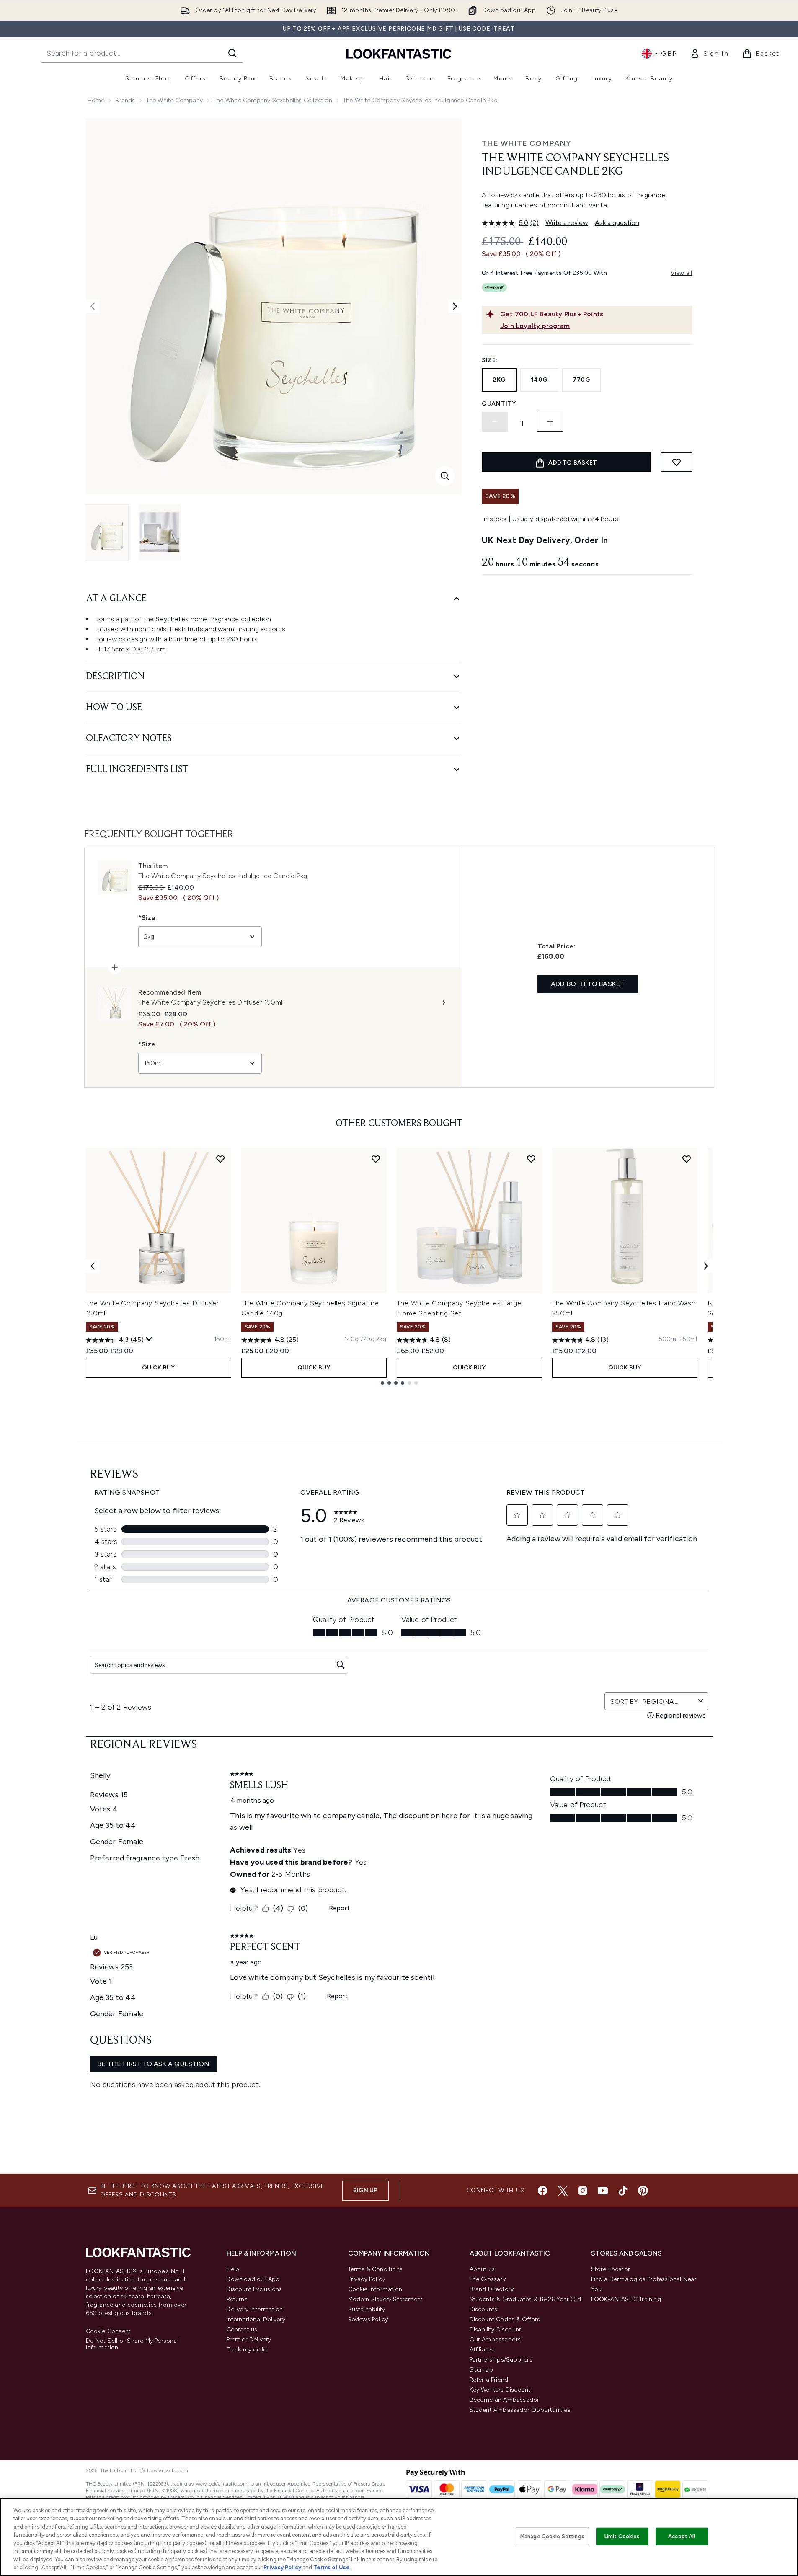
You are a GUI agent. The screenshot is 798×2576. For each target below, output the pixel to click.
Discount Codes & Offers (505, 2319)
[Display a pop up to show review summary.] (149, 1339)
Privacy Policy (367, 2279)
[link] (709, 54)
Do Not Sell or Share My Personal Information (132, 2344)
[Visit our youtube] (603, 2191)
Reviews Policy (368, 2319)
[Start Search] (232, 53)
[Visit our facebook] (542, 2191)
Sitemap (481, 2370)
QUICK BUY (159, 1368)
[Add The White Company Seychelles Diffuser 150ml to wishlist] (220, 1159)
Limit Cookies (622, 2536)
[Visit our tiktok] (623, 2191)
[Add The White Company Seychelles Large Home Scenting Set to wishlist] (531, 1159)
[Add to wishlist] (677, 462)
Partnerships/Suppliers (501, 2360)
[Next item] (706, 1266)
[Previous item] (93, 1266)
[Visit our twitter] (563, 2191)
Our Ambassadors (495, 2340)
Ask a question (617, 223)
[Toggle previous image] (93, 306)
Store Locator (611, 2269)
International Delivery (256, 2319)
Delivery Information (255, 2309)
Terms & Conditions (376, 2269)
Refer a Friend (489, 2380)
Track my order (248, 2350)
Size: (490, 360)
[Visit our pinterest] (643, 2191)
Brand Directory (492, 2289)
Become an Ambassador (505, 2400)
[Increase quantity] (550, 422)
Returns (237, 2299)
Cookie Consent (108, 2331)
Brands (125, 100)
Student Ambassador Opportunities (520, 2410)
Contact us (242, 2329)
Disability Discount (496, 2329)
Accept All (682, 2536)
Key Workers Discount (500, 2390)
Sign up (365, 2190)
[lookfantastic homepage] (399, 53)
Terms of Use (332, 2567)
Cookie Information (375, 2289)
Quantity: (500, 404)
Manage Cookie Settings (552, 2536)
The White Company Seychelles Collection (273, 100)
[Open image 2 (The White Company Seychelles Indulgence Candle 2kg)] (160, 532)
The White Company (174, 100)
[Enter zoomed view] (445, 476)
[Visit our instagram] (583, 2191)
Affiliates (482, 2350)
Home (96, 100)
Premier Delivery (249, 2340)
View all (682, 273)
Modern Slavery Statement (386, 2299)
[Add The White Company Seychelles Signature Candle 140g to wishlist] (376, 1159)
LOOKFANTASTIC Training (626, 2299)
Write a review (567, 223)
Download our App (253, 2279)
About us (482, 2269)
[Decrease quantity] (495, 422)
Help (233, 2269)
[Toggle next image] (455, 306)
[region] (399, 2537)
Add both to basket (588, 984)
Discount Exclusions (254, 2289)
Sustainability (367, 2309)
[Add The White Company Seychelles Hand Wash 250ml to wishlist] (687, 1159)
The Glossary (488, 2279)
